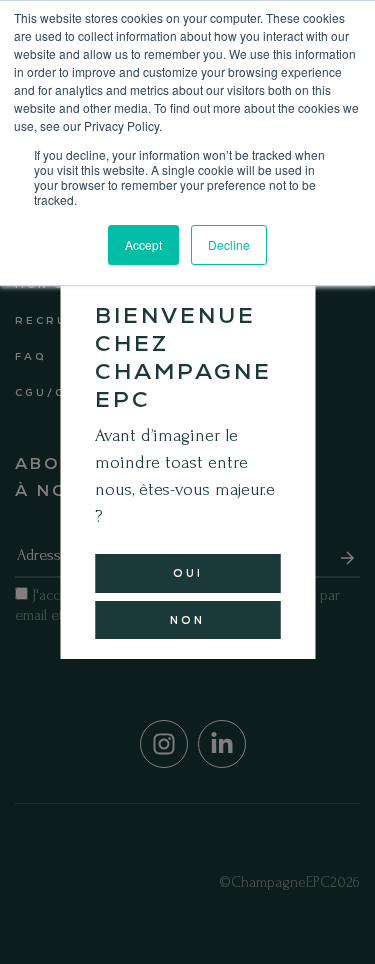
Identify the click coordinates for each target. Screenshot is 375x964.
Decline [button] (229, 244)
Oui (188, 573)
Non (187, 620)
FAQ (30, 356)
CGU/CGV (50, 392)
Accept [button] (143, 244)
